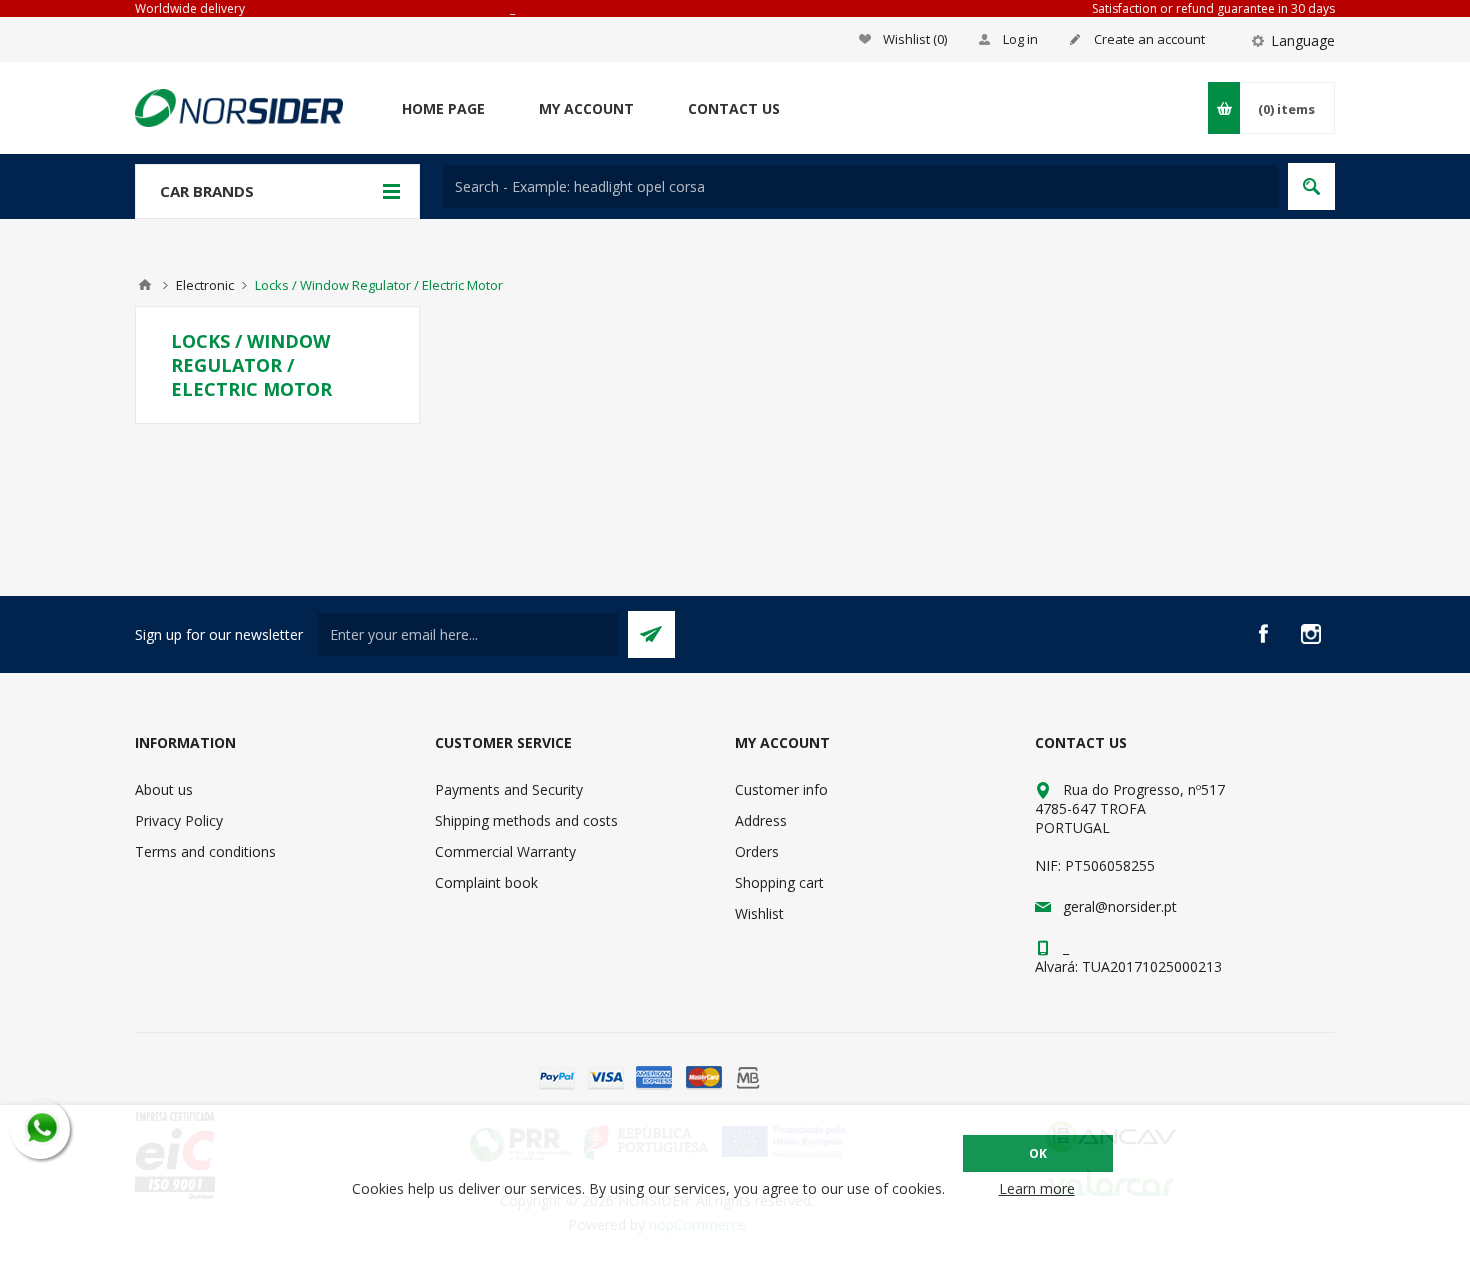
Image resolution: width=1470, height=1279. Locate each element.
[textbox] (860, 186)
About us (164, 789)
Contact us (734, 108)
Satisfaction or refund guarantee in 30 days (1213, 8)
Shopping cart (779, 882)
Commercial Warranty (505, 851)
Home (145, 285)
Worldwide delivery (190, 8)
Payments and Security (509, 789)
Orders (757, 851)
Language (1303, 40)
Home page (443, 108)
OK (1038, 1153)
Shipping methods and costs (526, 820)
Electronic (205, 285)
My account (586, 108)
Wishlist (759, 913)
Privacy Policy (179, 820)
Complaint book (486, 882)
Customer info (781, 789)
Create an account (1149, 39)
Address (761, 820)
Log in (1020, 39)
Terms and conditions (205, 851)
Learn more (1037, 1188)
